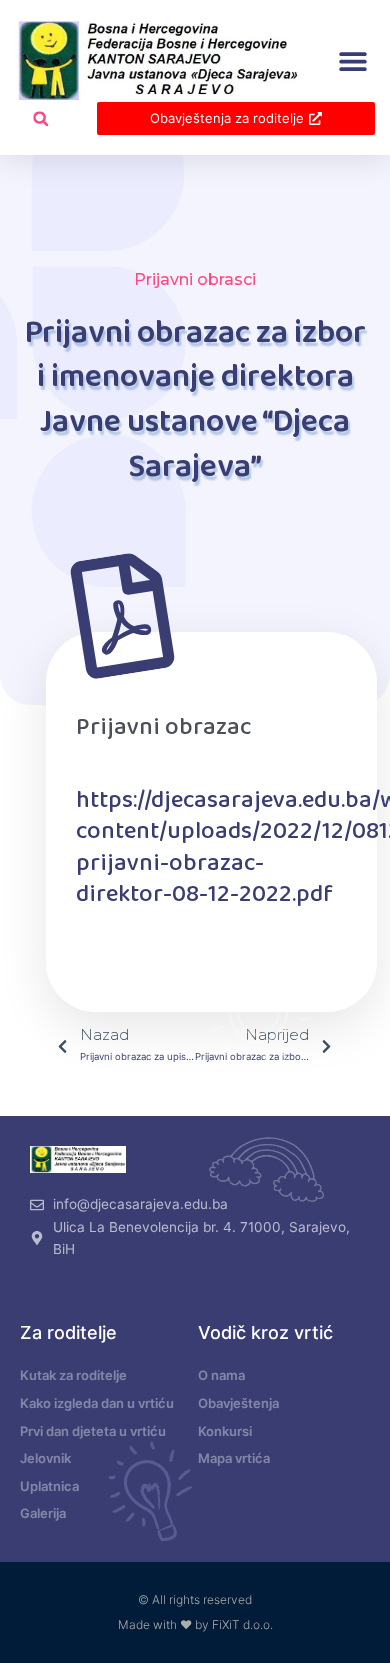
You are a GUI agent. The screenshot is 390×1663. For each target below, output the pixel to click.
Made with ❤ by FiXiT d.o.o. (195, 1624)
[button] (352, 61)
